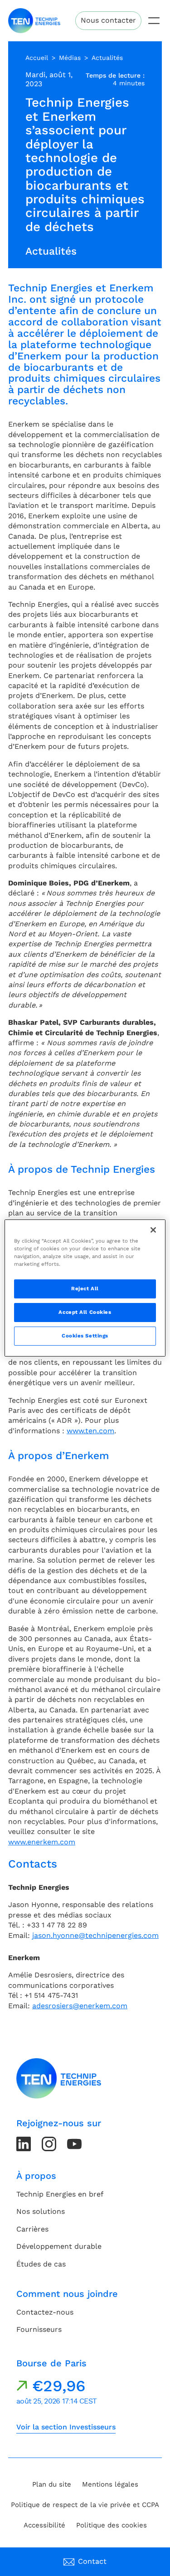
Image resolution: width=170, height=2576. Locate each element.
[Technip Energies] (34, 21)
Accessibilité (44, 2525)
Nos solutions (41, 2211)
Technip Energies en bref (60, 2194)
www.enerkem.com (42, 1842)
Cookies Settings (85, 1336)
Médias (70, 58)
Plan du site (52, 2484)
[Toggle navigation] (154, 21)
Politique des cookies (112, 2525)
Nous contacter (108, 20)
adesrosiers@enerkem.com (80, 2006)
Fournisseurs (39, 2329)
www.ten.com (90, 1431)
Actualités (107, 58)
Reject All (85, 1288)
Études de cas (41, 2264)
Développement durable (59, 2246)
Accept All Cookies (85, 1312)
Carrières (32, 2229)
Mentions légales (110, 2484)
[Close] (153, 1230)
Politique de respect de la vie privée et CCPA (85, 2505)
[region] (85, 1288)
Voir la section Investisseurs (66, 2427)
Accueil (37, 58)
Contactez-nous (45, 2312)
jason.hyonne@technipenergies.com (95, 1935)
